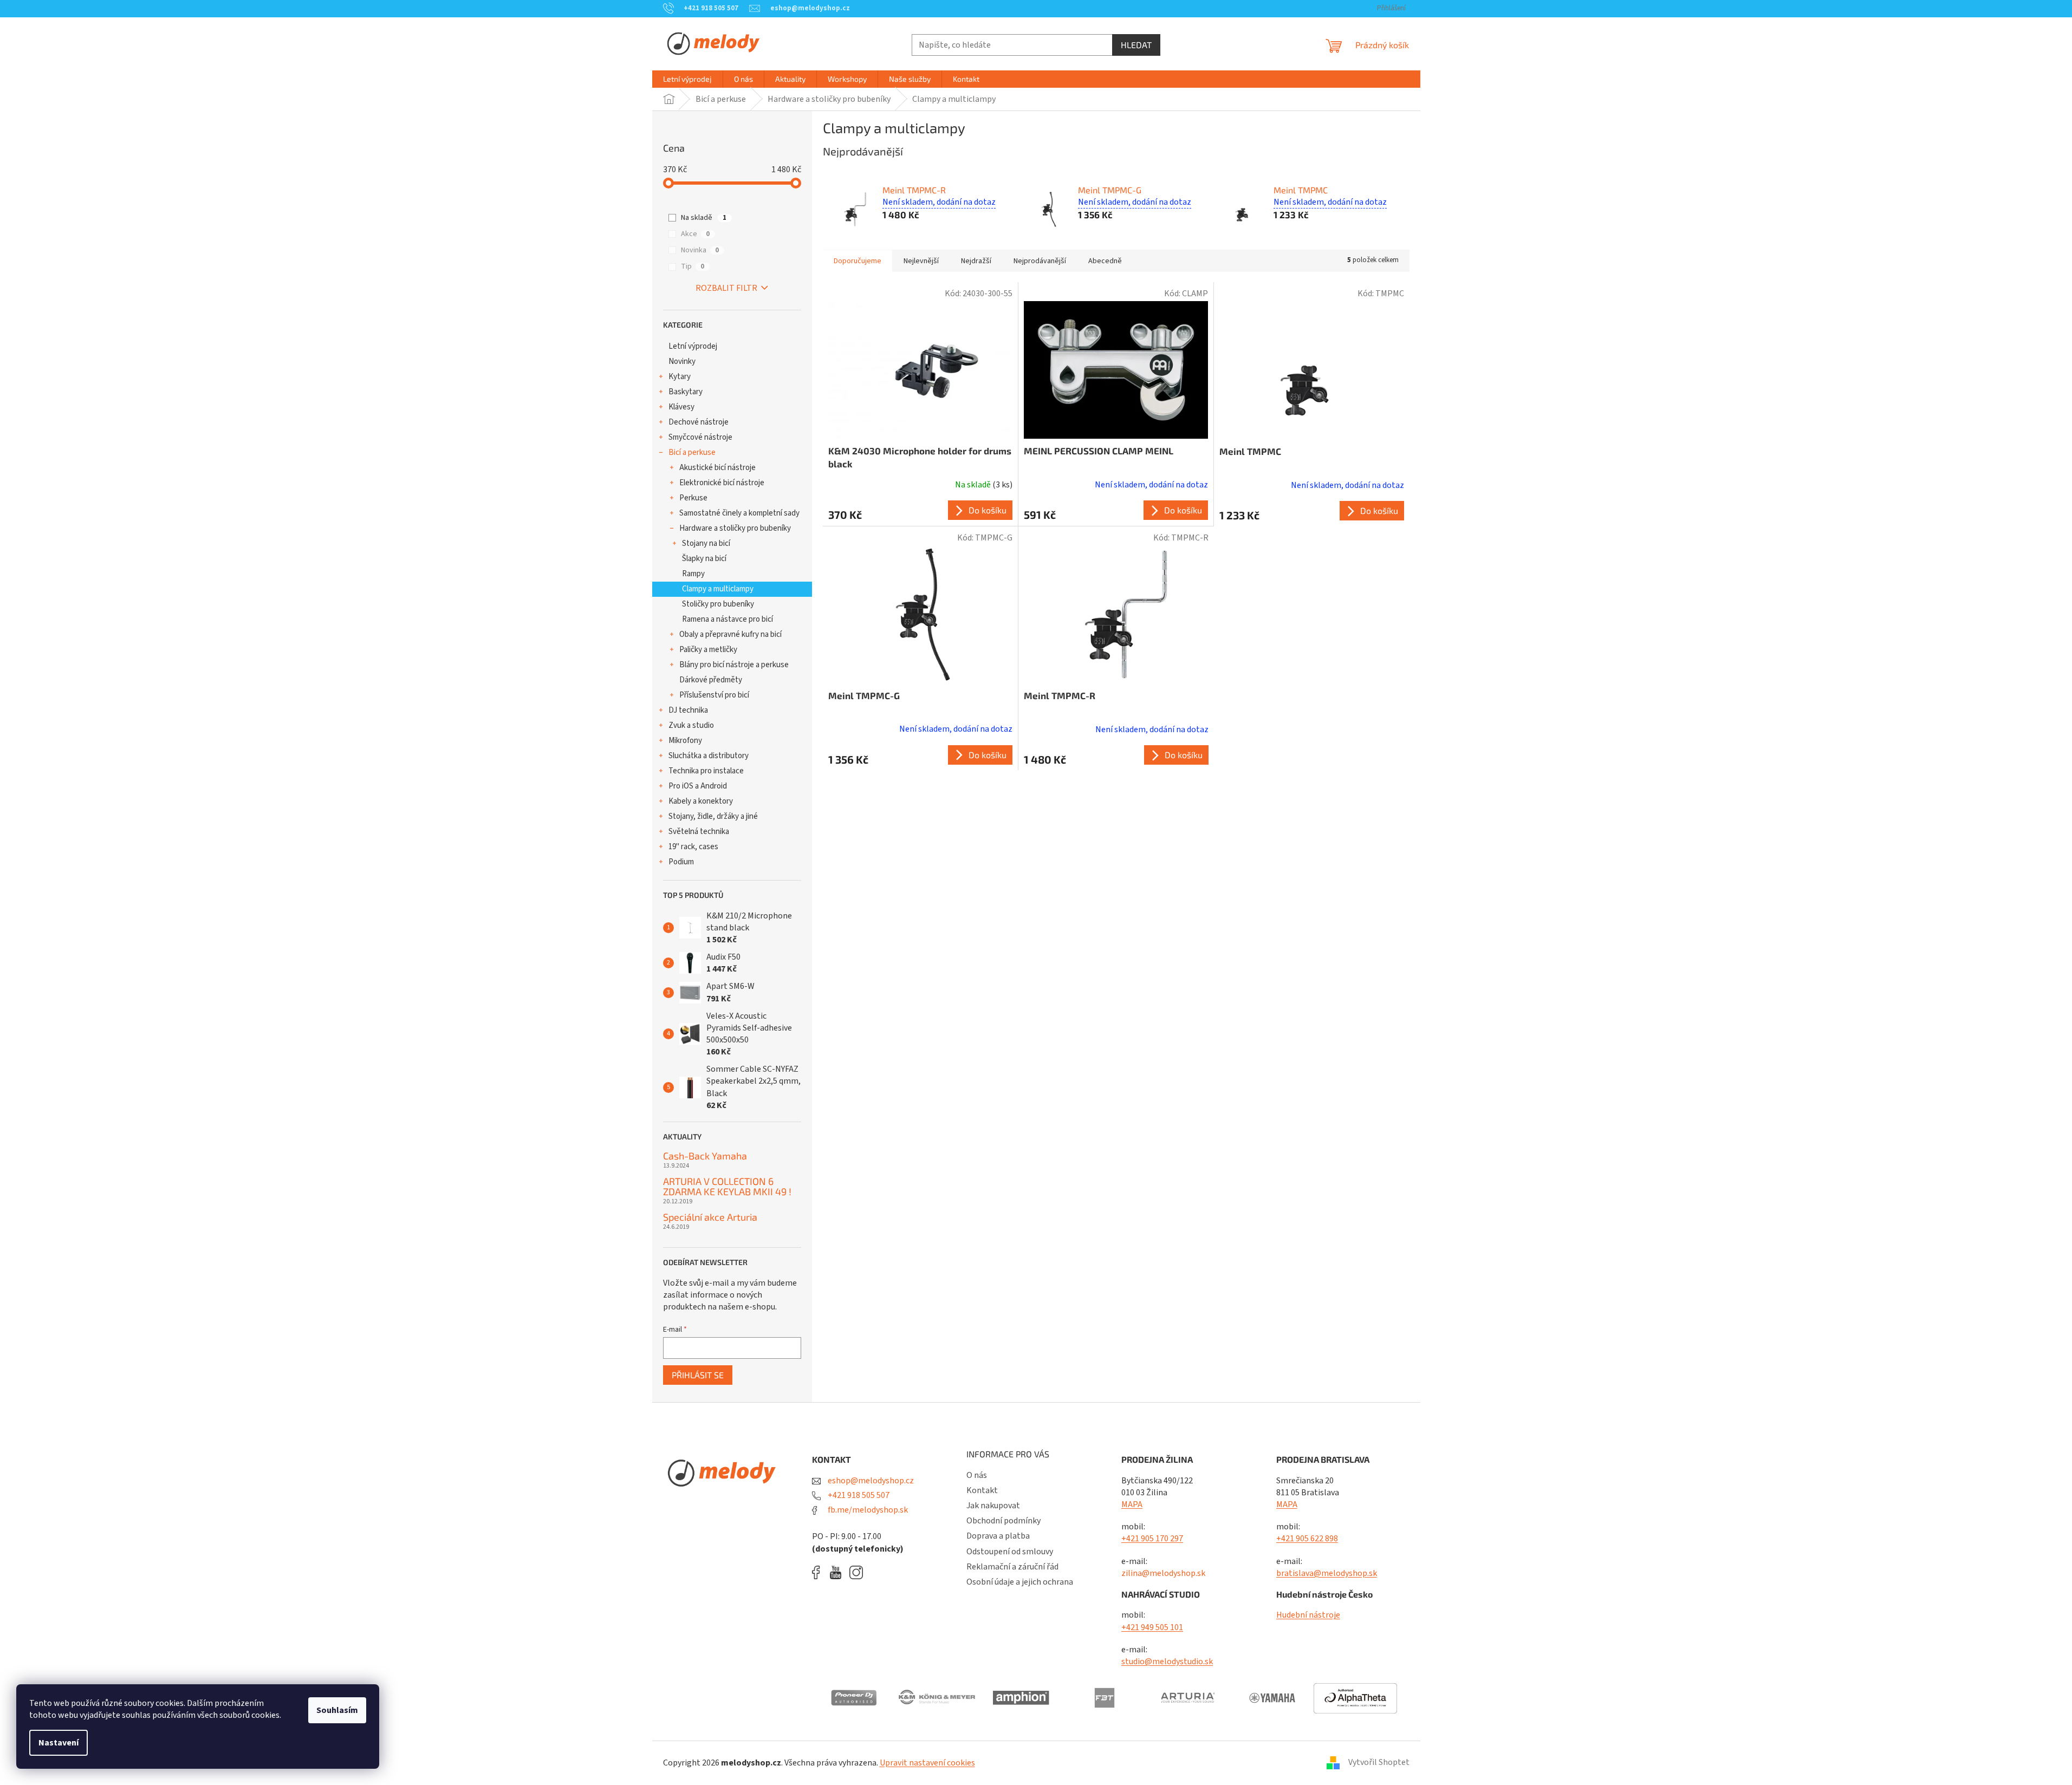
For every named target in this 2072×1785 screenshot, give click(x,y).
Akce (695, 234)
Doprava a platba (998, 1536)
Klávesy (681, 407)
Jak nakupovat (993, 1506)
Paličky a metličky (708, 650)
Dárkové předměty (711, 680)
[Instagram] (856, 1572)
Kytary (680, 377)
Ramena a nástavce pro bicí (728, 619)
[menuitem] (687, 79)
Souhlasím (337, 1710)
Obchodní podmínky (1003, 1521)
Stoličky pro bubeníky (718, 604)
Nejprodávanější (1040, 261)
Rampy (693, 574)
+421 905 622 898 (1307, 1539)
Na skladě (704, 218)
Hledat (1136, 45)
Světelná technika (699, 832)
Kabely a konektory (701, 801)
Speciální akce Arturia (710, 1217)
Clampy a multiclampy (718, 589)
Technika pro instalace (706, 771)
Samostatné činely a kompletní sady (739, 513)
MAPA (1132, 1504)
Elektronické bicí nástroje (722, 483)
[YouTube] (838, 1572)
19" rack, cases (693, 847)
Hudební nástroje (1308, 1615)
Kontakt (982, 1490)
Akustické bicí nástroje (717, 468)
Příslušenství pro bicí (714, 695)
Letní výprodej (693, 346)
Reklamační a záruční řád (1012, 1567)
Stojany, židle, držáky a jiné (713, 816)
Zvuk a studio (691, 725)
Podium (681, 862)
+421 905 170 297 (1152, 1539)
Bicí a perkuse (692, 452)
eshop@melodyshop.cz (870, 1481)
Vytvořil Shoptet (1379, 1762)
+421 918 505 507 (858, 1495)
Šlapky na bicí (704, 559)
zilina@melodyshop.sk (1163, 1573)
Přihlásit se (698, 1375)
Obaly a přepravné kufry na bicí (730, 634)
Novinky (682, 361)
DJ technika (688, 710)
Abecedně (1105, 261)
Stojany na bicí (706, 543)
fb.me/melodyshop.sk (867, 1510)
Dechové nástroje (699, 422)
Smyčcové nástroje (700, 437)
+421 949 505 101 (1152, 1627)
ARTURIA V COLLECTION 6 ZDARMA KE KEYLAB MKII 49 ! (727, 1187)
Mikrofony (685, 741)
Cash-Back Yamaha (705, 1156)
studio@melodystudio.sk (1167, 1662)
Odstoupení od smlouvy (1010, 1552)
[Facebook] (820, 1572)
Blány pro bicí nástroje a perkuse (734, 665)
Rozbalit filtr (726, 288)
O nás (977, 1475)
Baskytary (686, 392)
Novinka (700, 250)
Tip (693, 266)
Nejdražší (976, 261)
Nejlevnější (921, 261)
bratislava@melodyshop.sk (1327, 1573)
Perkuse (693, 498)
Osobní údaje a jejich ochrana (1020, 1582)
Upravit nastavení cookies (927, 1763)
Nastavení (59, 1743)
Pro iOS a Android (698, 786)
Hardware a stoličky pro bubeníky (735, 528)
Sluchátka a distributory (709, 756)
